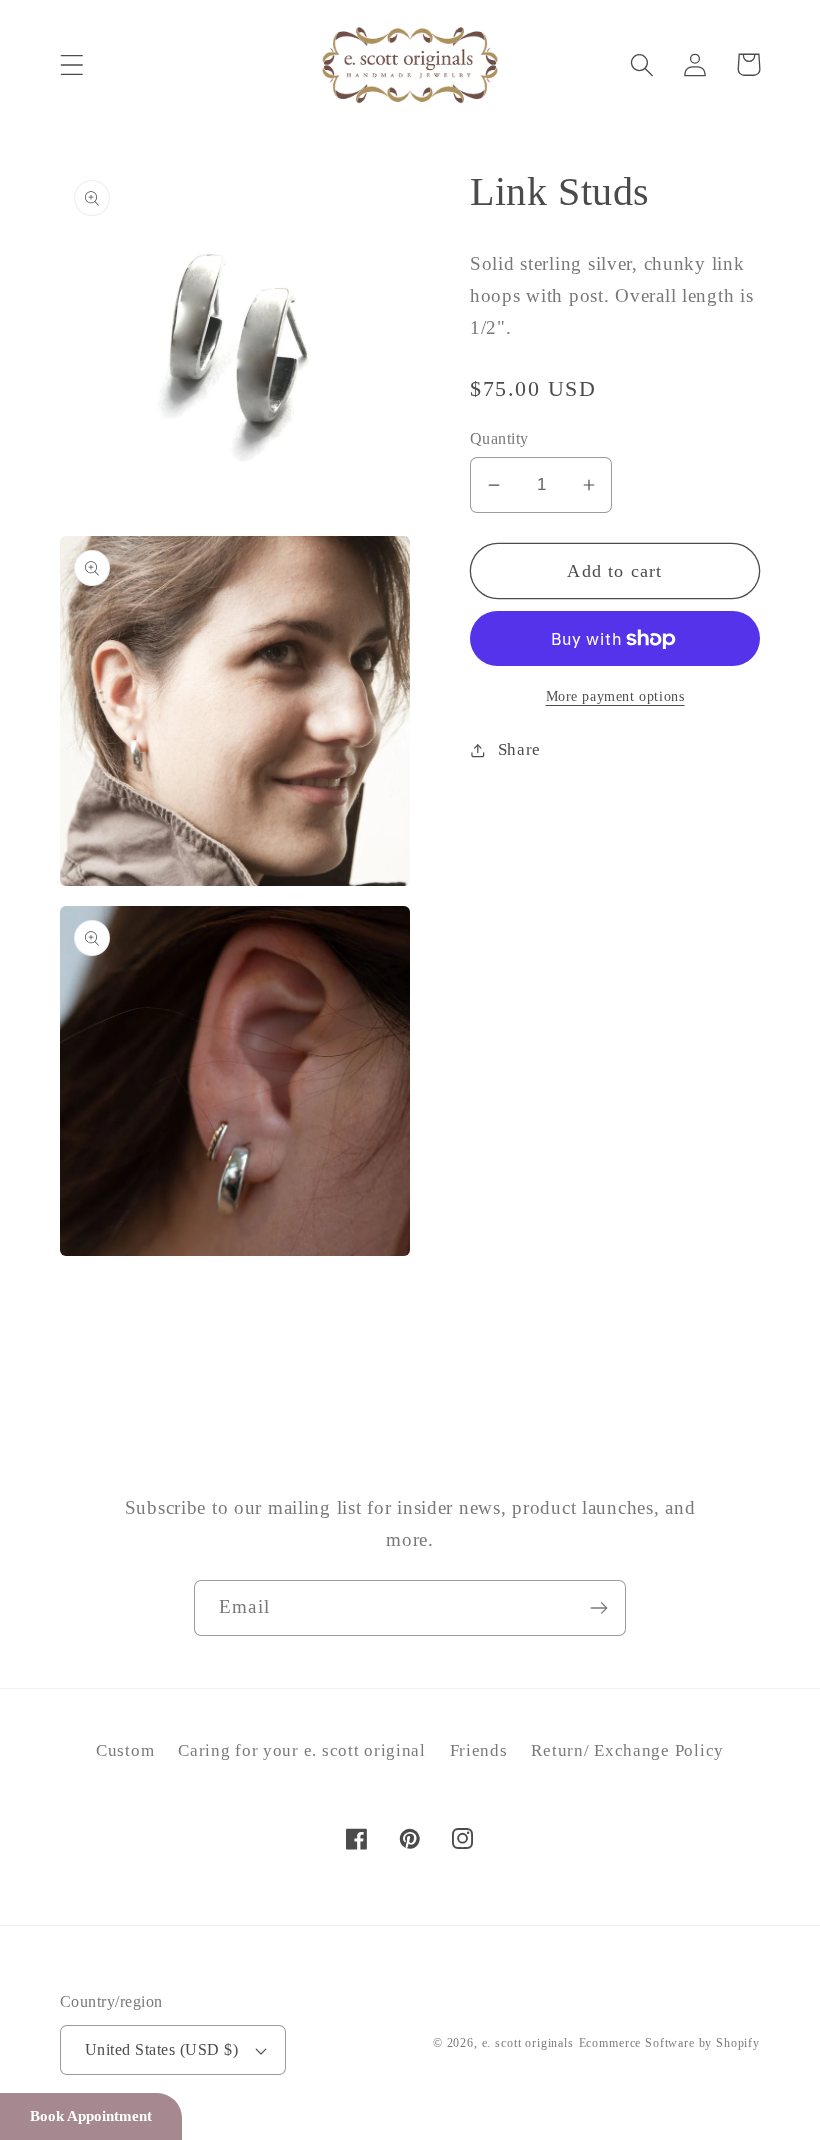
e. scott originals (528, 2043)
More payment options (615, 696)
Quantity (499, 438)
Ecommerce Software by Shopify (669, 2043)
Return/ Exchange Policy (627, 1750)
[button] (72, 64)
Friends (479, 1750)
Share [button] (519, 749)
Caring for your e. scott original (302, 1750)
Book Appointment (91, 2116)
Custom (125, 1750)
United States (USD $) (161, 2049)
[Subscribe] (598, 1608)
